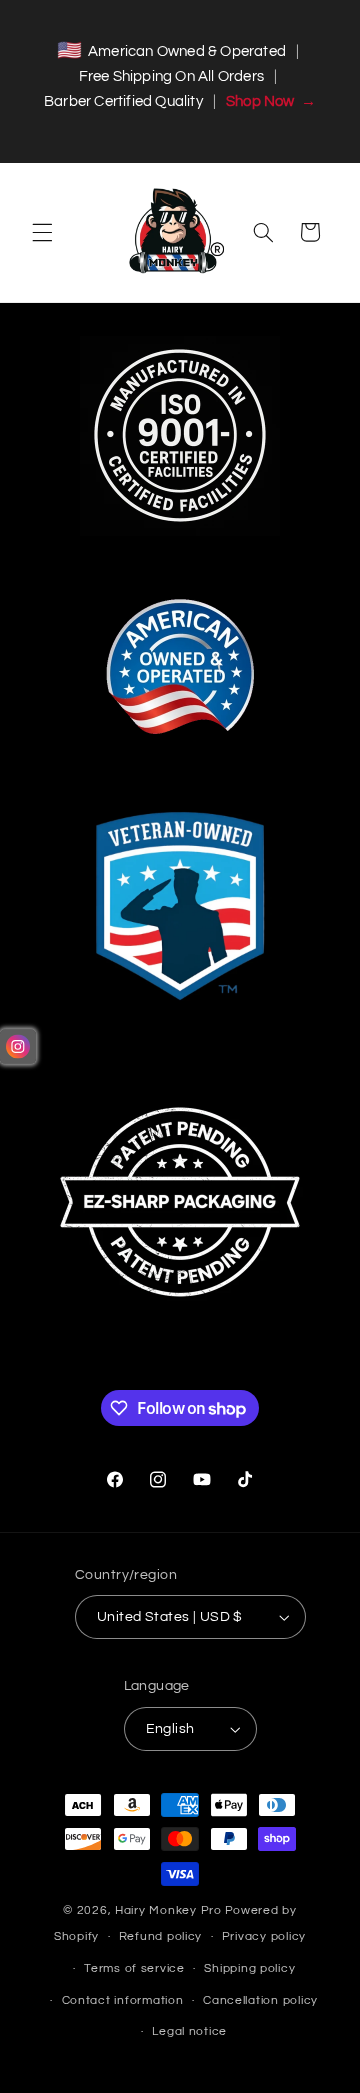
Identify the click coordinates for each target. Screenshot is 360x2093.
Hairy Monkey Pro (168, 1910)
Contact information (123, 2000)
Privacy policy (264, 1936)
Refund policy (161, 1936)
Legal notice (189, 2031)
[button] (42, 232)
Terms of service (134, 1968)
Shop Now (271, 101)
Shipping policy (249, 1968)
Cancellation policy (260, 2000)
